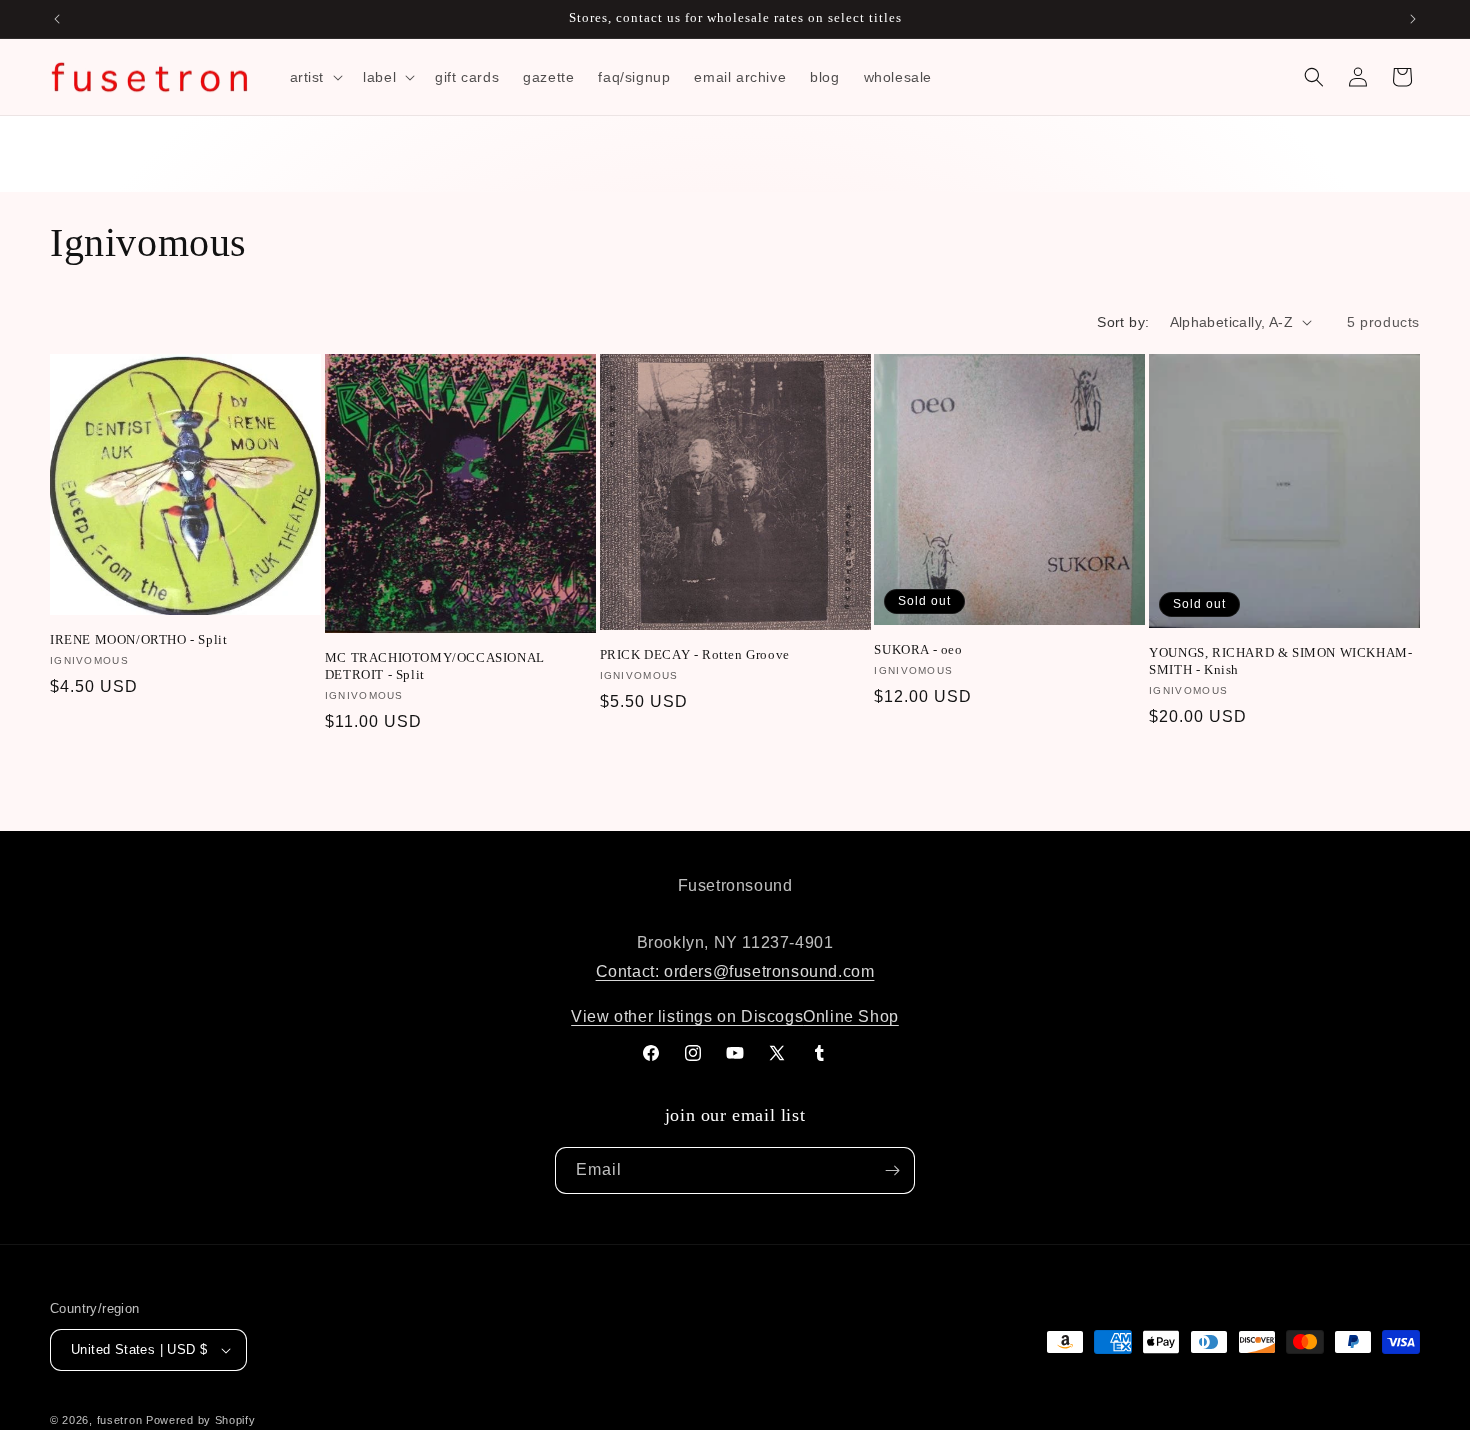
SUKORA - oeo (918, 649)
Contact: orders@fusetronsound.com (735, 971)
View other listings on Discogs (687, 1016)
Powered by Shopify (201, 1420)
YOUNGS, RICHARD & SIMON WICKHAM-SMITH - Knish (1280, 661)
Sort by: (1123, 322)
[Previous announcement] (57, 19)
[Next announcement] (1413, 19)
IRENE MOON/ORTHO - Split (138, 639)
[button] (315, 77)
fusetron (120, 1420)
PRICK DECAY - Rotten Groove (695, 654)
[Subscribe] (892, 1170)
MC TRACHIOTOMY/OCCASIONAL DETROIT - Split (435, 666)
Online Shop (851, 1016)
